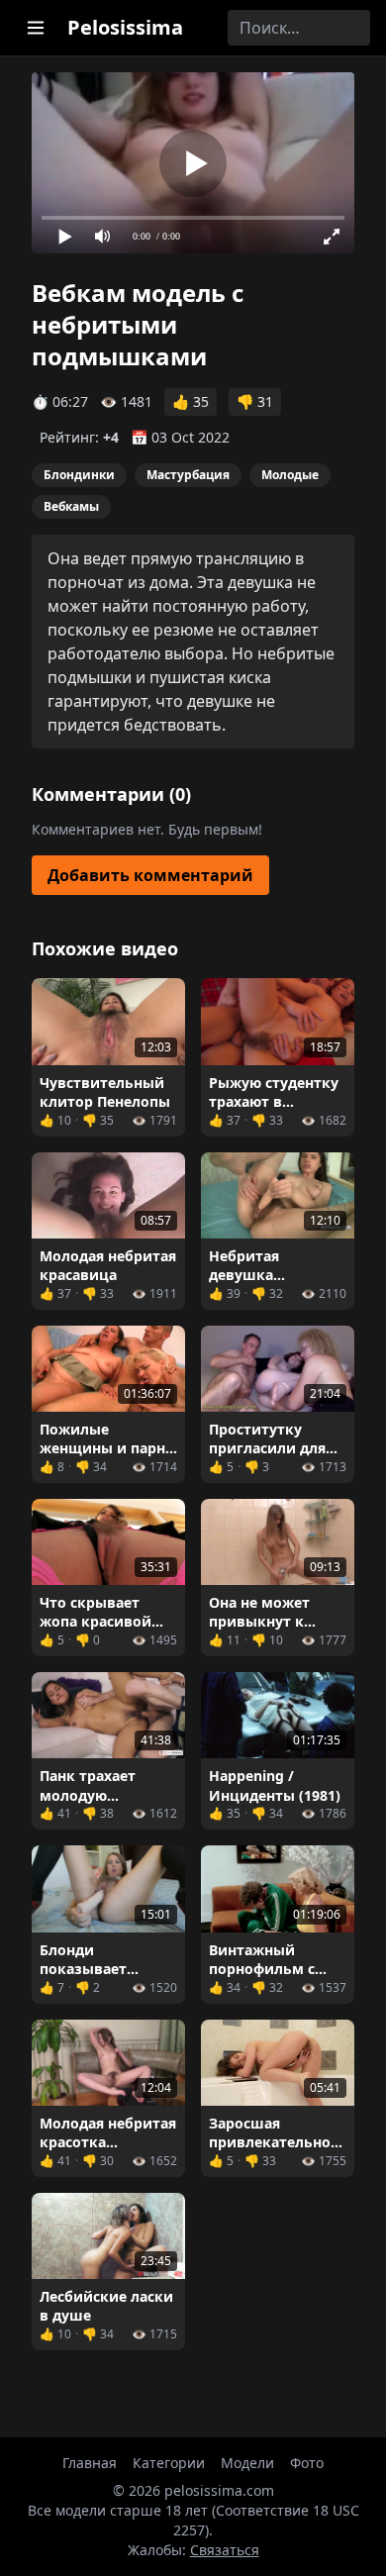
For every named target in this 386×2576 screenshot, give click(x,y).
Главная (90, 2463)
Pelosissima (125, 27)
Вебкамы (71, 506)
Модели (247, 2463)
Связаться (225, 2550)
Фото (307, 2463)
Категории (169, 2463)
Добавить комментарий (150, 875)
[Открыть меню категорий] (36, 28)
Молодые (290, 475)
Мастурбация (188, 475)
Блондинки (79, 475)
